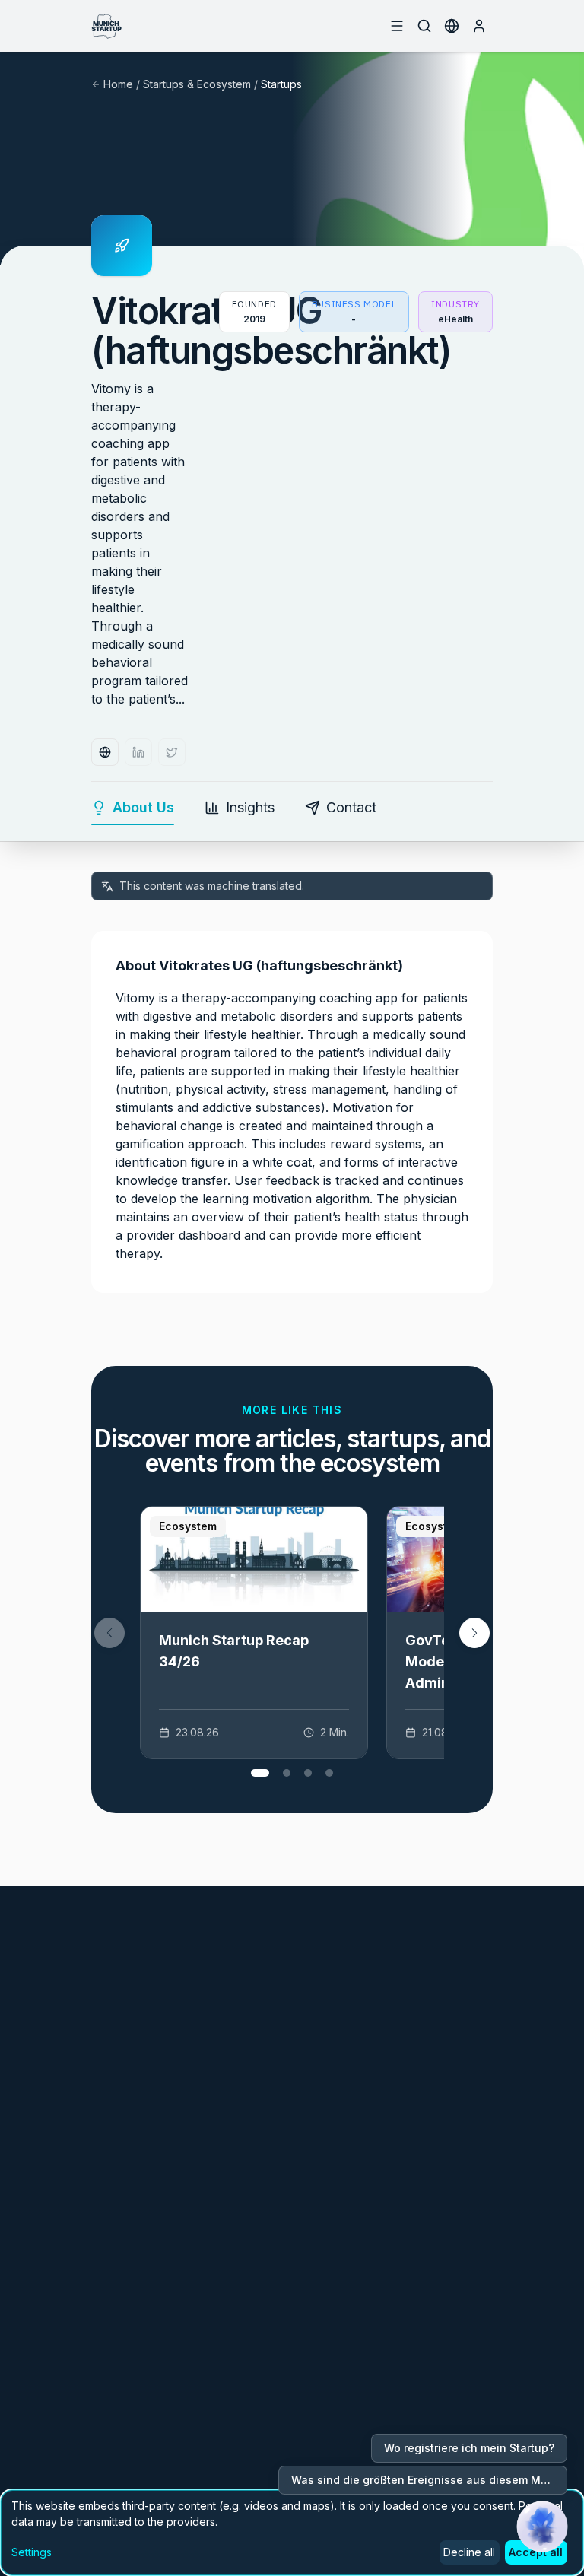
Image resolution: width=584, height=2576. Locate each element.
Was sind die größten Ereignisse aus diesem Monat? (429, 2480)
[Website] (105, 752)
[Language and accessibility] (452, 26)
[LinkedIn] (138, 752)
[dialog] (292, 2533)
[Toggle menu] (397, 26)
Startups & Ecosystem (197, 84)
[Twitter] (172, 752)
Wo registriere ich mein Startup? (469, 2448)
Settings (32, 2552)
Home (118, 84)
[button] (474, 1633)
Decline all (469, 2552)
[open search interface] (424, 26)
